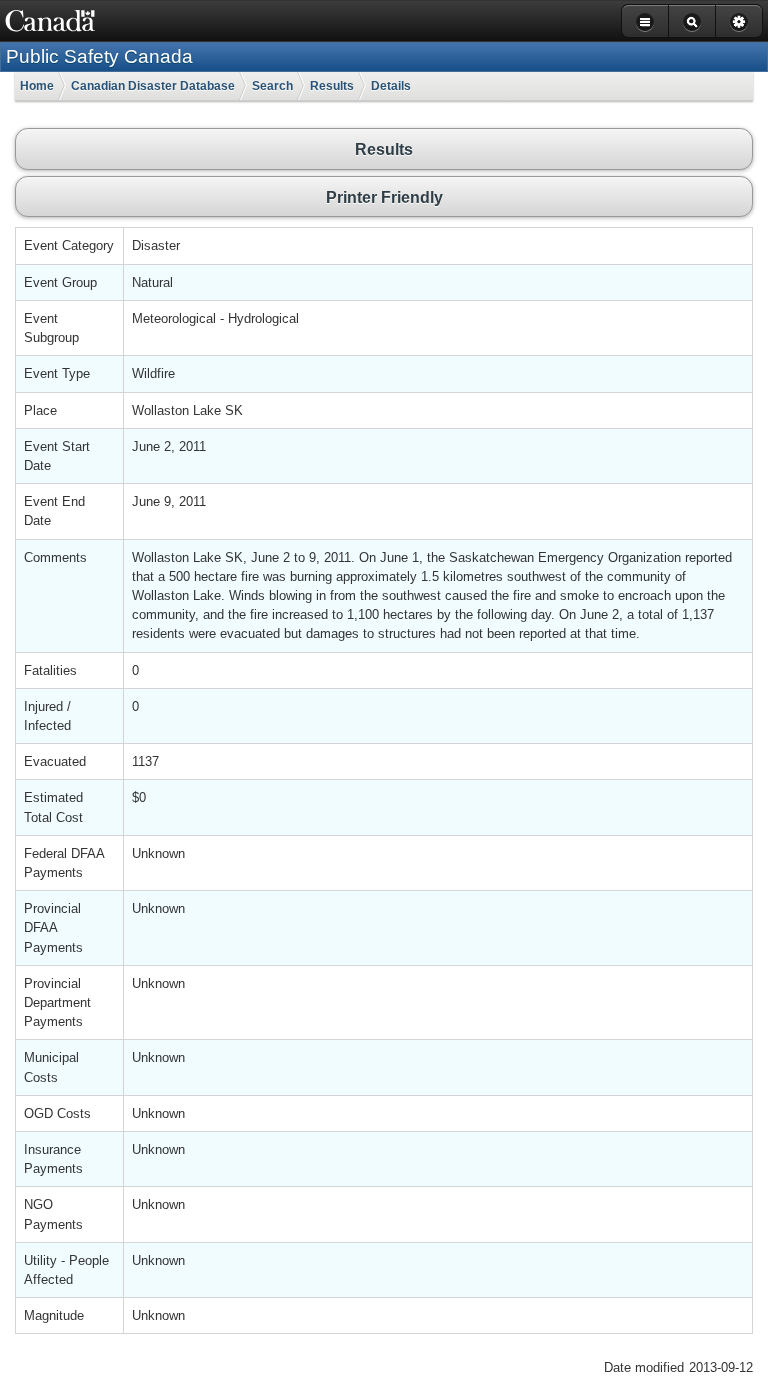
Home (37, 86)
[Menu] (644, 21)
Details (391, 86)
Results (332, 86)
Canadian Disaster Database (153, 86)
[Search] (691, 21)
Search (272, 86)
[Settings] (739, 21)
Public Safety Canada (99, 56)
